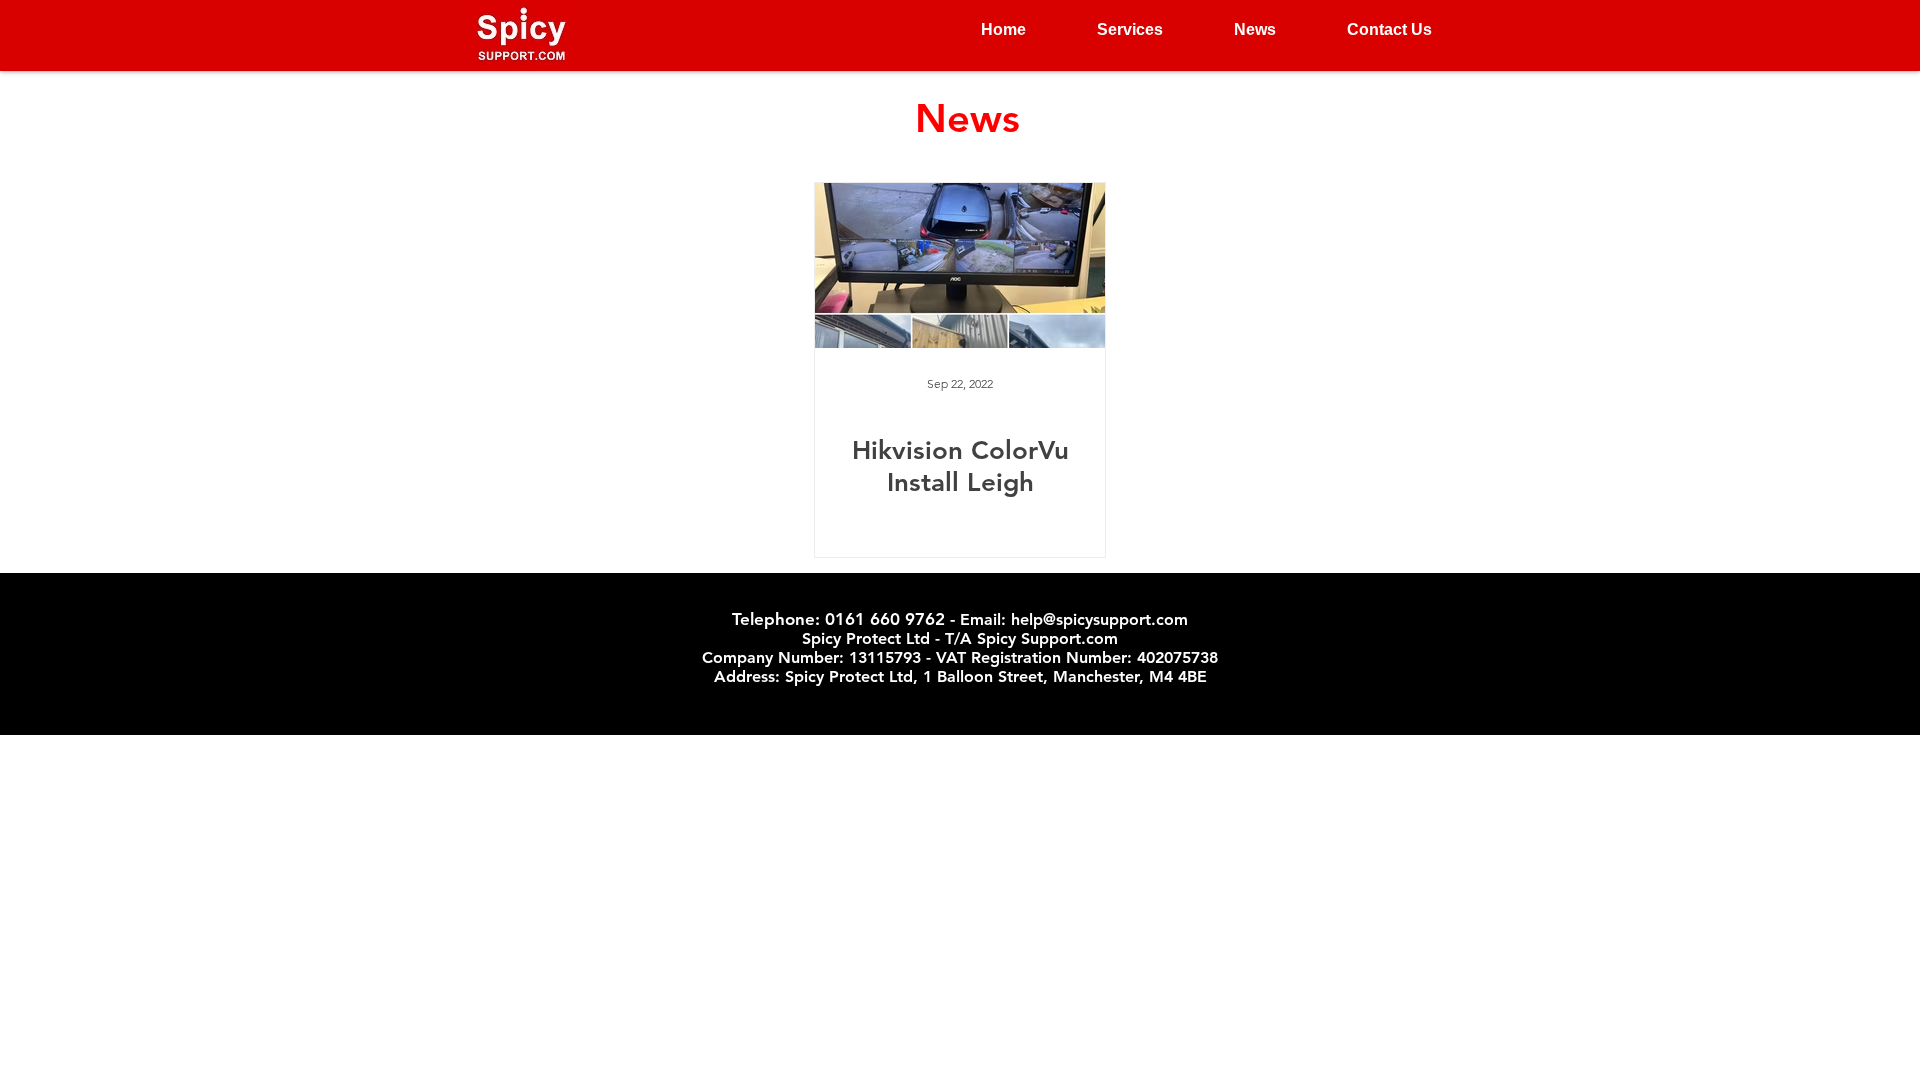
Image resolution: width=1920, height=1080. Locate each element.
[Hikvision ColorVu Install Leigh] (960, 265)
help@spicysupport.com (1099, 619)
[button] (1109, 30)
